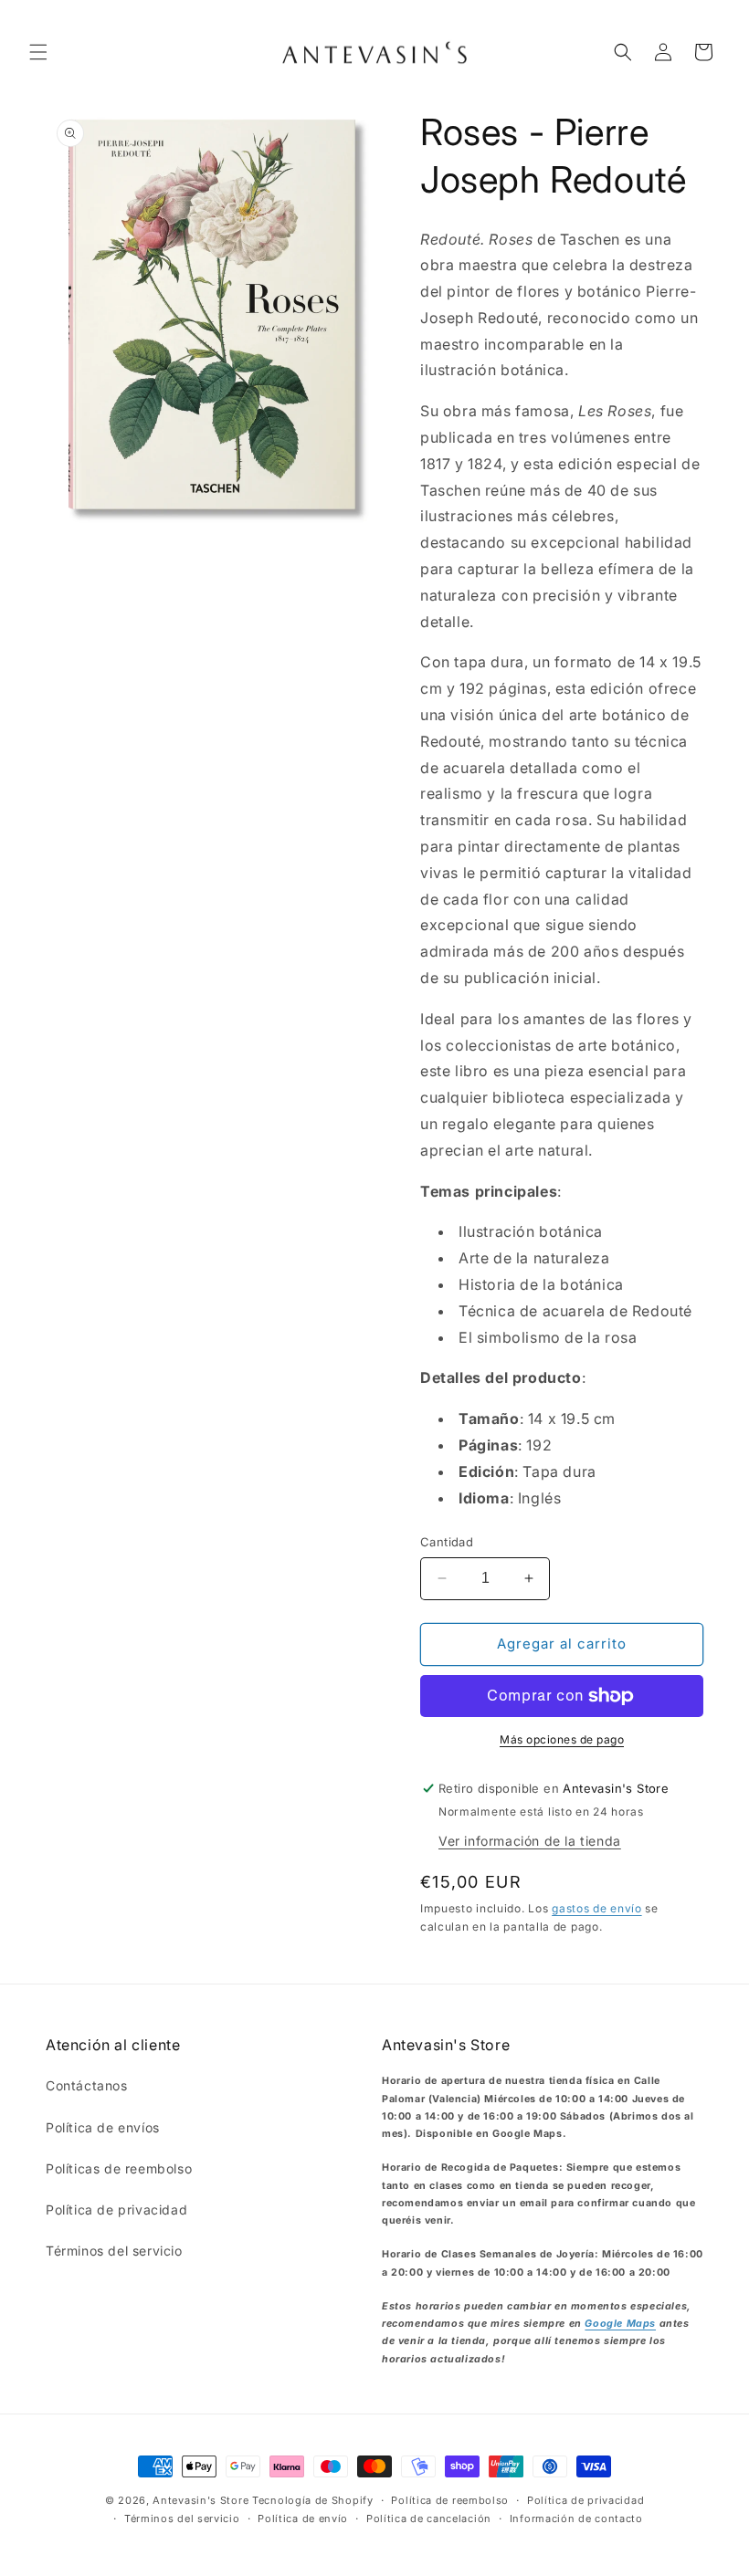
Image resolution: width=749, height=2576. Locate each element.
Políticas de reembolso (119, 2168)
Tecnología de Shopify (313, 2500)
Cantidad (447, 1542)
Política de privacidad (116, 2209)
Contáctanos (87, 2085)
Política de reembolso (450, 2500)
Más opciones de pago (562, 1739)
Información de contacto (576, 2518)
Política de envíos (103, 2127)
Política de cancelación (429, 2518)
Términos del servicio (114, 2251)
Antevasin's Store (200, 2500)
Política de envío (303, 2518)
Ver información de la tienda (530, 1841)
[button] (38, 52)
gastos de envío (597, 1908)
